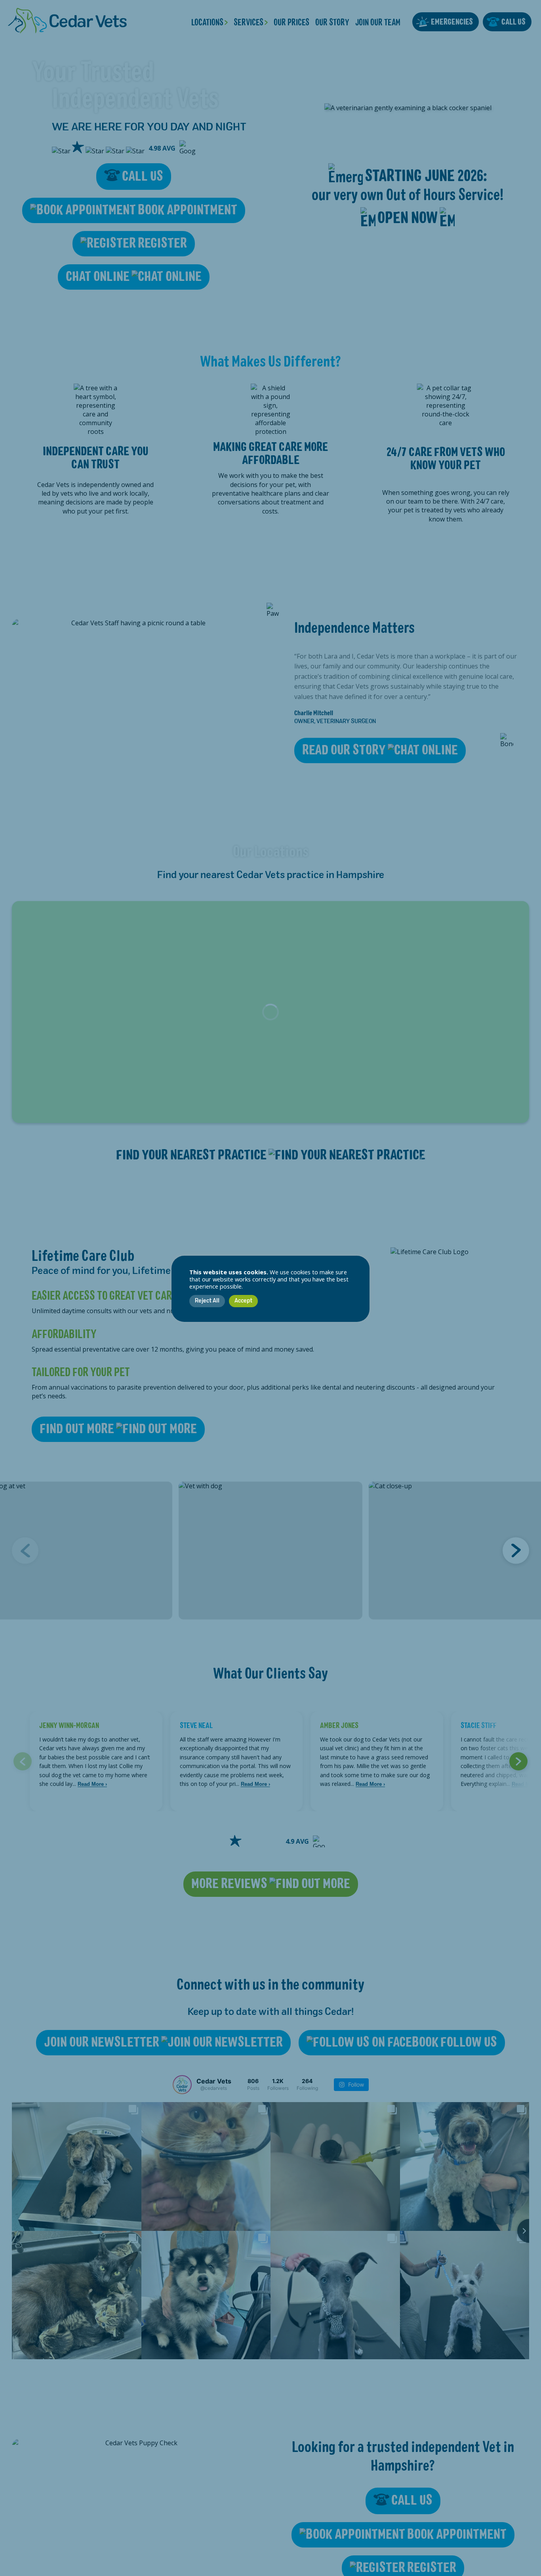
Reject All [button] (207, 1301)
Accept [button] (243, 1301)
